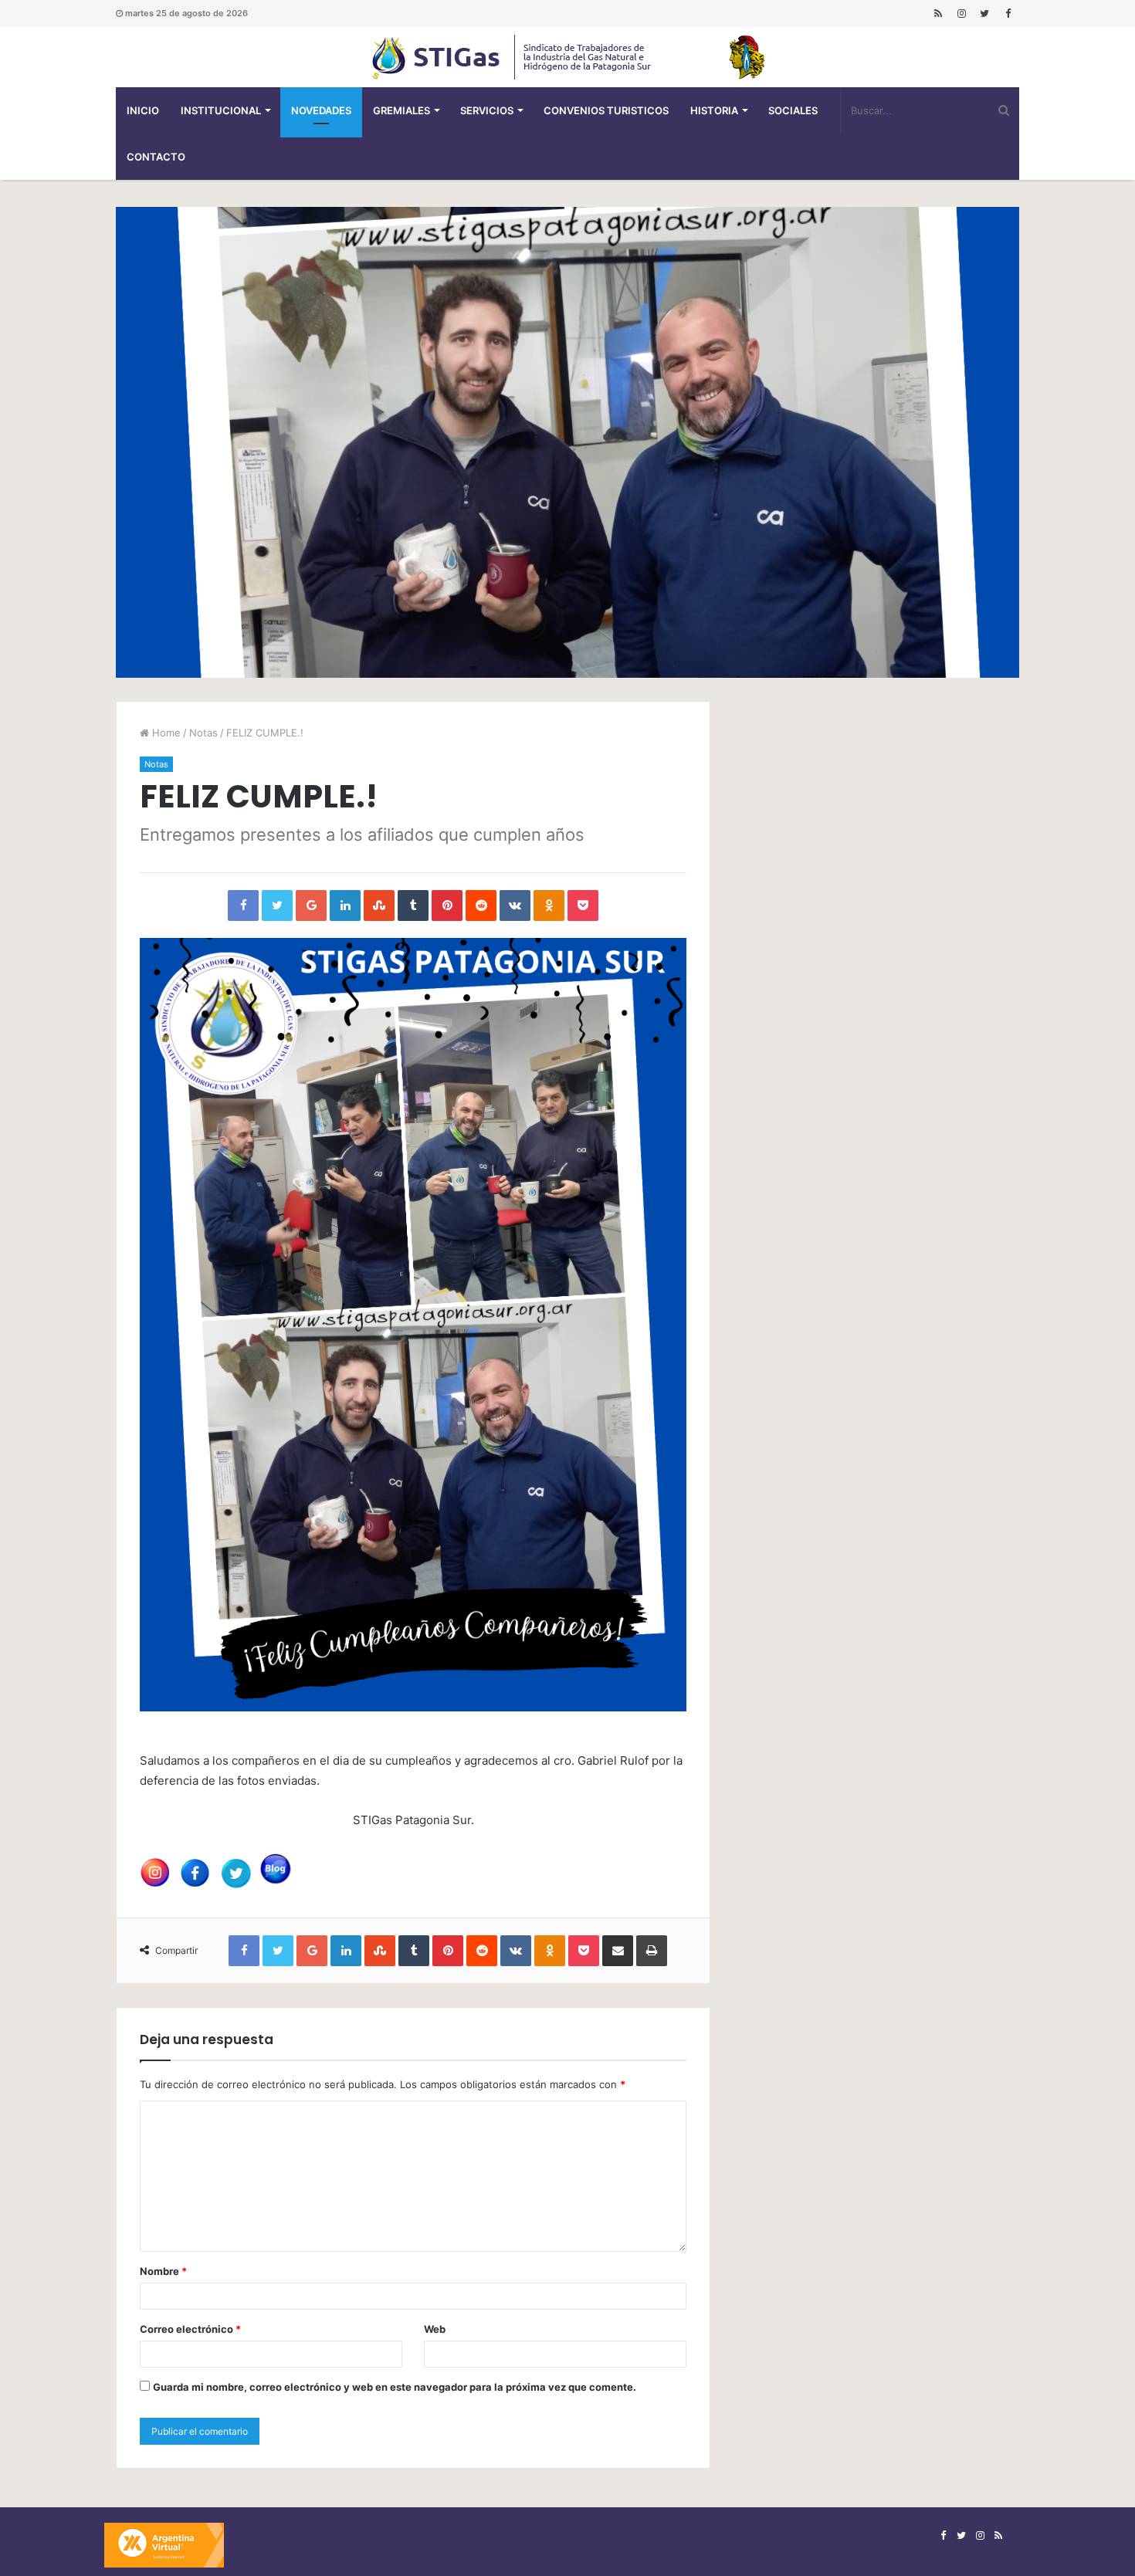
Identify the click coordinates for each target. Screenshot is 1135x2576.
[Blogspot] (938, 14)
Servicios (487, 110)
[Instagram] (961, 14)
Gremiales (401, 110)
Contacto (156, 157)
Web (435, 2329)
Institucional (221, 110)
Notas (203, 733)
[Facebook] (1008, 14)
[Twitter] (984, 14)
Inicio (143, 110)
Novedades (321, 110)
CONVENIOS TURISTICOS (606, 110)
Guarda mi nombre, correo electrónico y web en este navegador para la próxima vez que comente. (395, 2387)
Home (165, 733)
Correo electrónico (190, 2329)
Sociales (793, 110)
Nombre (163, 2271)
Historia (714, 110)
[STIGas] (567, 57)
